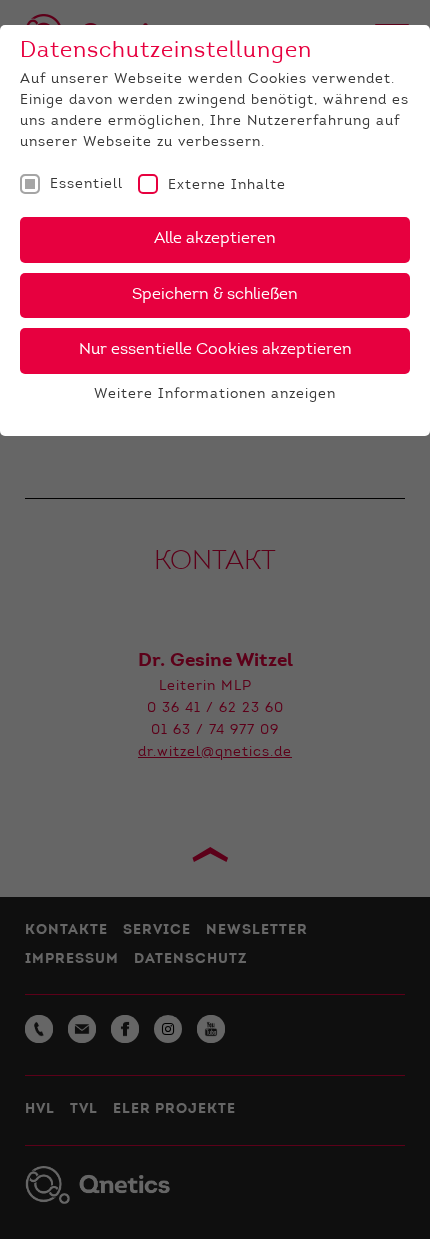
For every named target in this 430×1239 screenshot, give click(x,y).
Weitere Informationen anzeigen (215, 395)
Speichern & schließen (215, 295)
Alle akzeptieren (215, 239)
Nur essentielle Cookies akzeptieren (215, 350)
